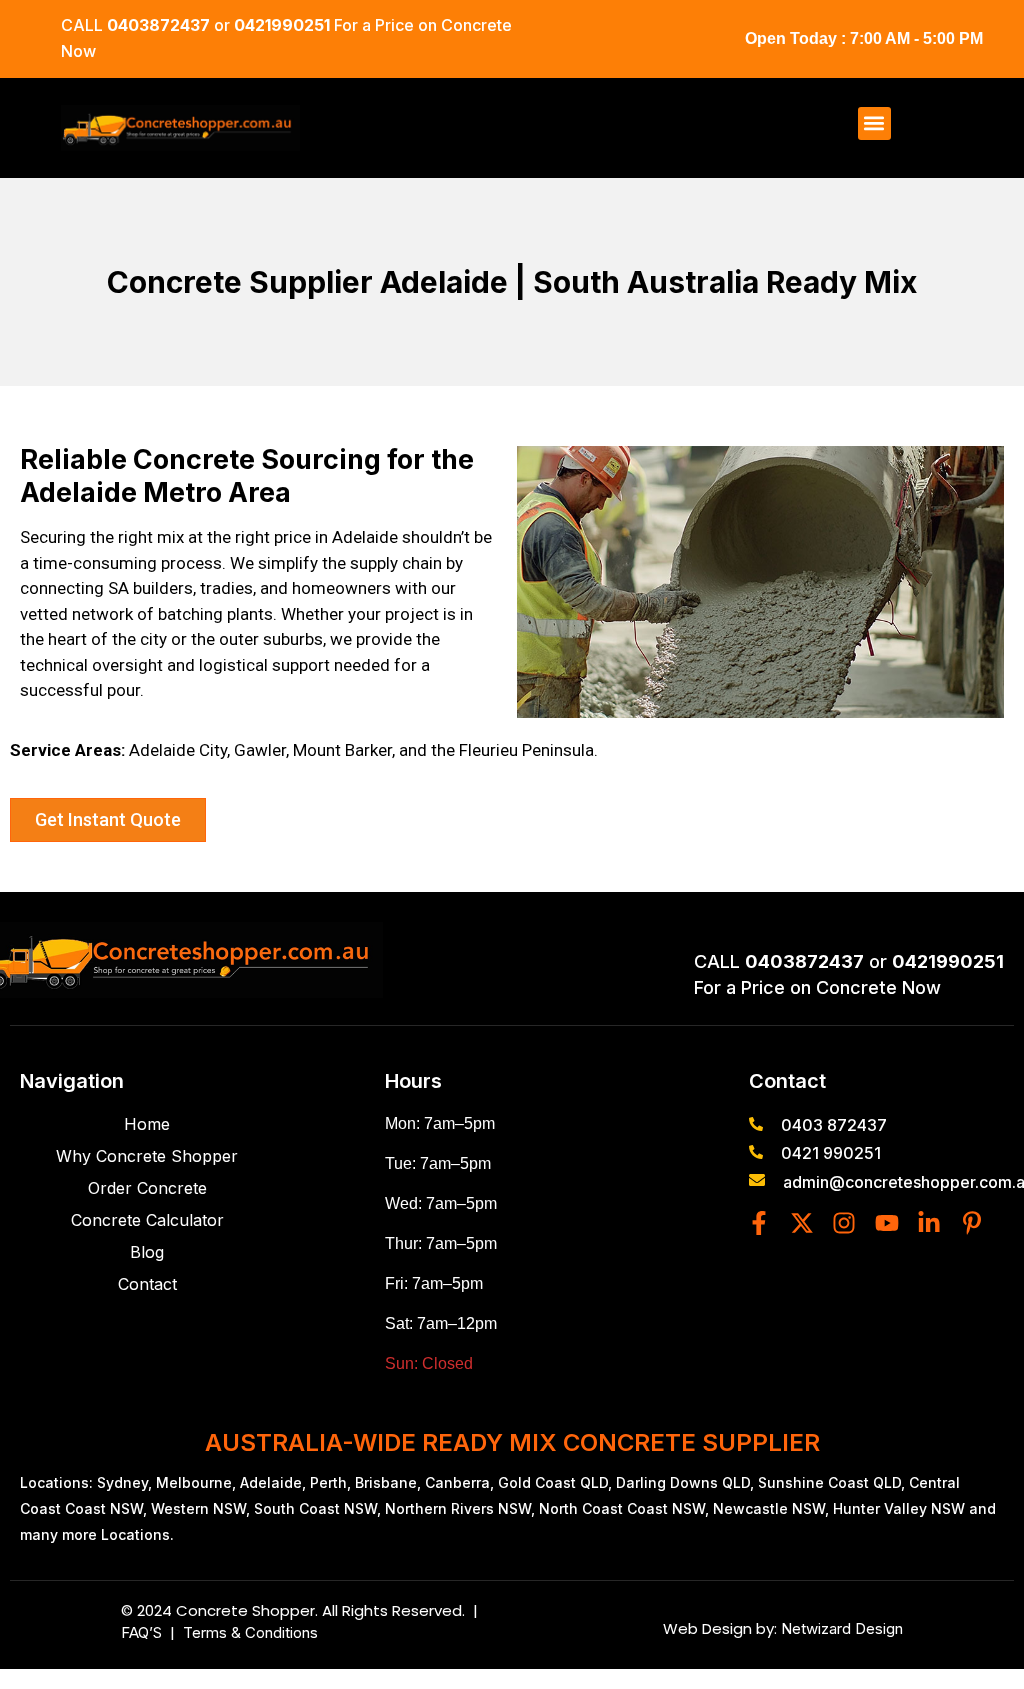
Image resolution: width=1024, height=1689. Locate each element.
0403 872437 (834, 1125)
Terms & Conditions (250, 1632)
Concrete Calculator (147, 1220)
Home (147, 1124)
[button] (874, 123)
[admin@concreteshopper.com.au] (757, 1180)
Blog (147, 1252)
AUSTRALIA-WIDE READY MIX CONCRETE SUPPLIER (512, 1442)
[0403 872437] (756, 1124)
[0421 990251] (756, 1152)
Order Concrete (147, 1188)
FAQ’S (145, 1632)
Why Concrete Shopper (147, 1156)
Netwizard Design (840, 1628)
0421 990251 (831, 1153)
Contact (147, 1284)
